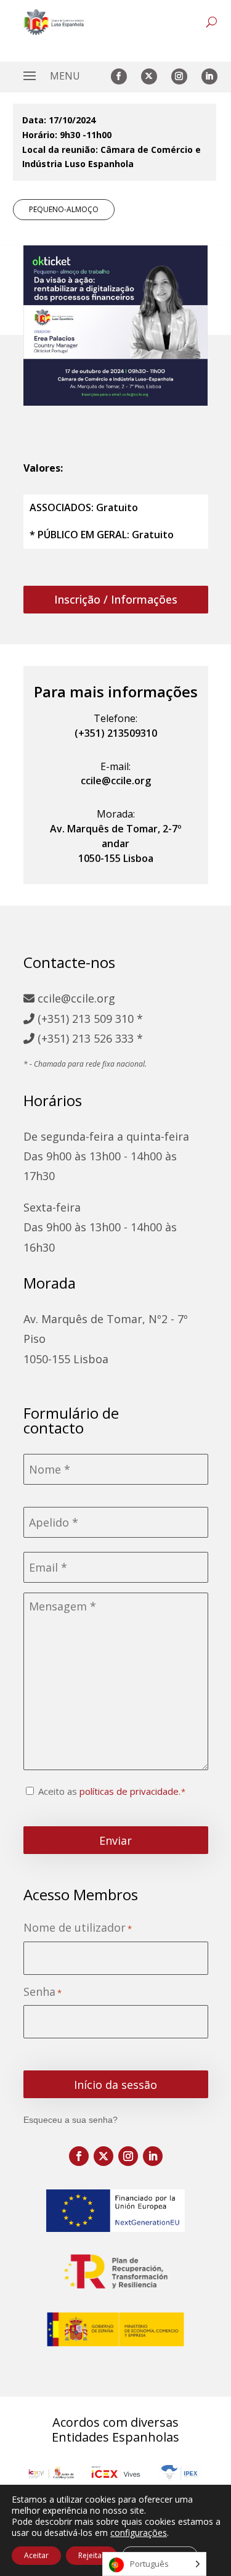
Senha (43, 1992)
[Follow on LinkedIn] (209, 76)
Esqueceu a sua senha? (71, 2120)
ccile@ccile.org (75, 998)
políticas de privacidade (129, 1791)
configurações (139, 2533)
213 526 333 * (107, 1038)
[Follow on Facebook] (119, 76)
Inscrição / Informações (116, 599)
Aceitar (36, 2555)
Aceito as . (109, 1791)
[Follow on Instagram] (179, 76)
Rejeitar (91, 2555)
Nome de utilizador (78, 1928)
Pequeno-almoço (64, 209)
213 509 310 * (107, 1019)
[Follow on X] (149, 76)
